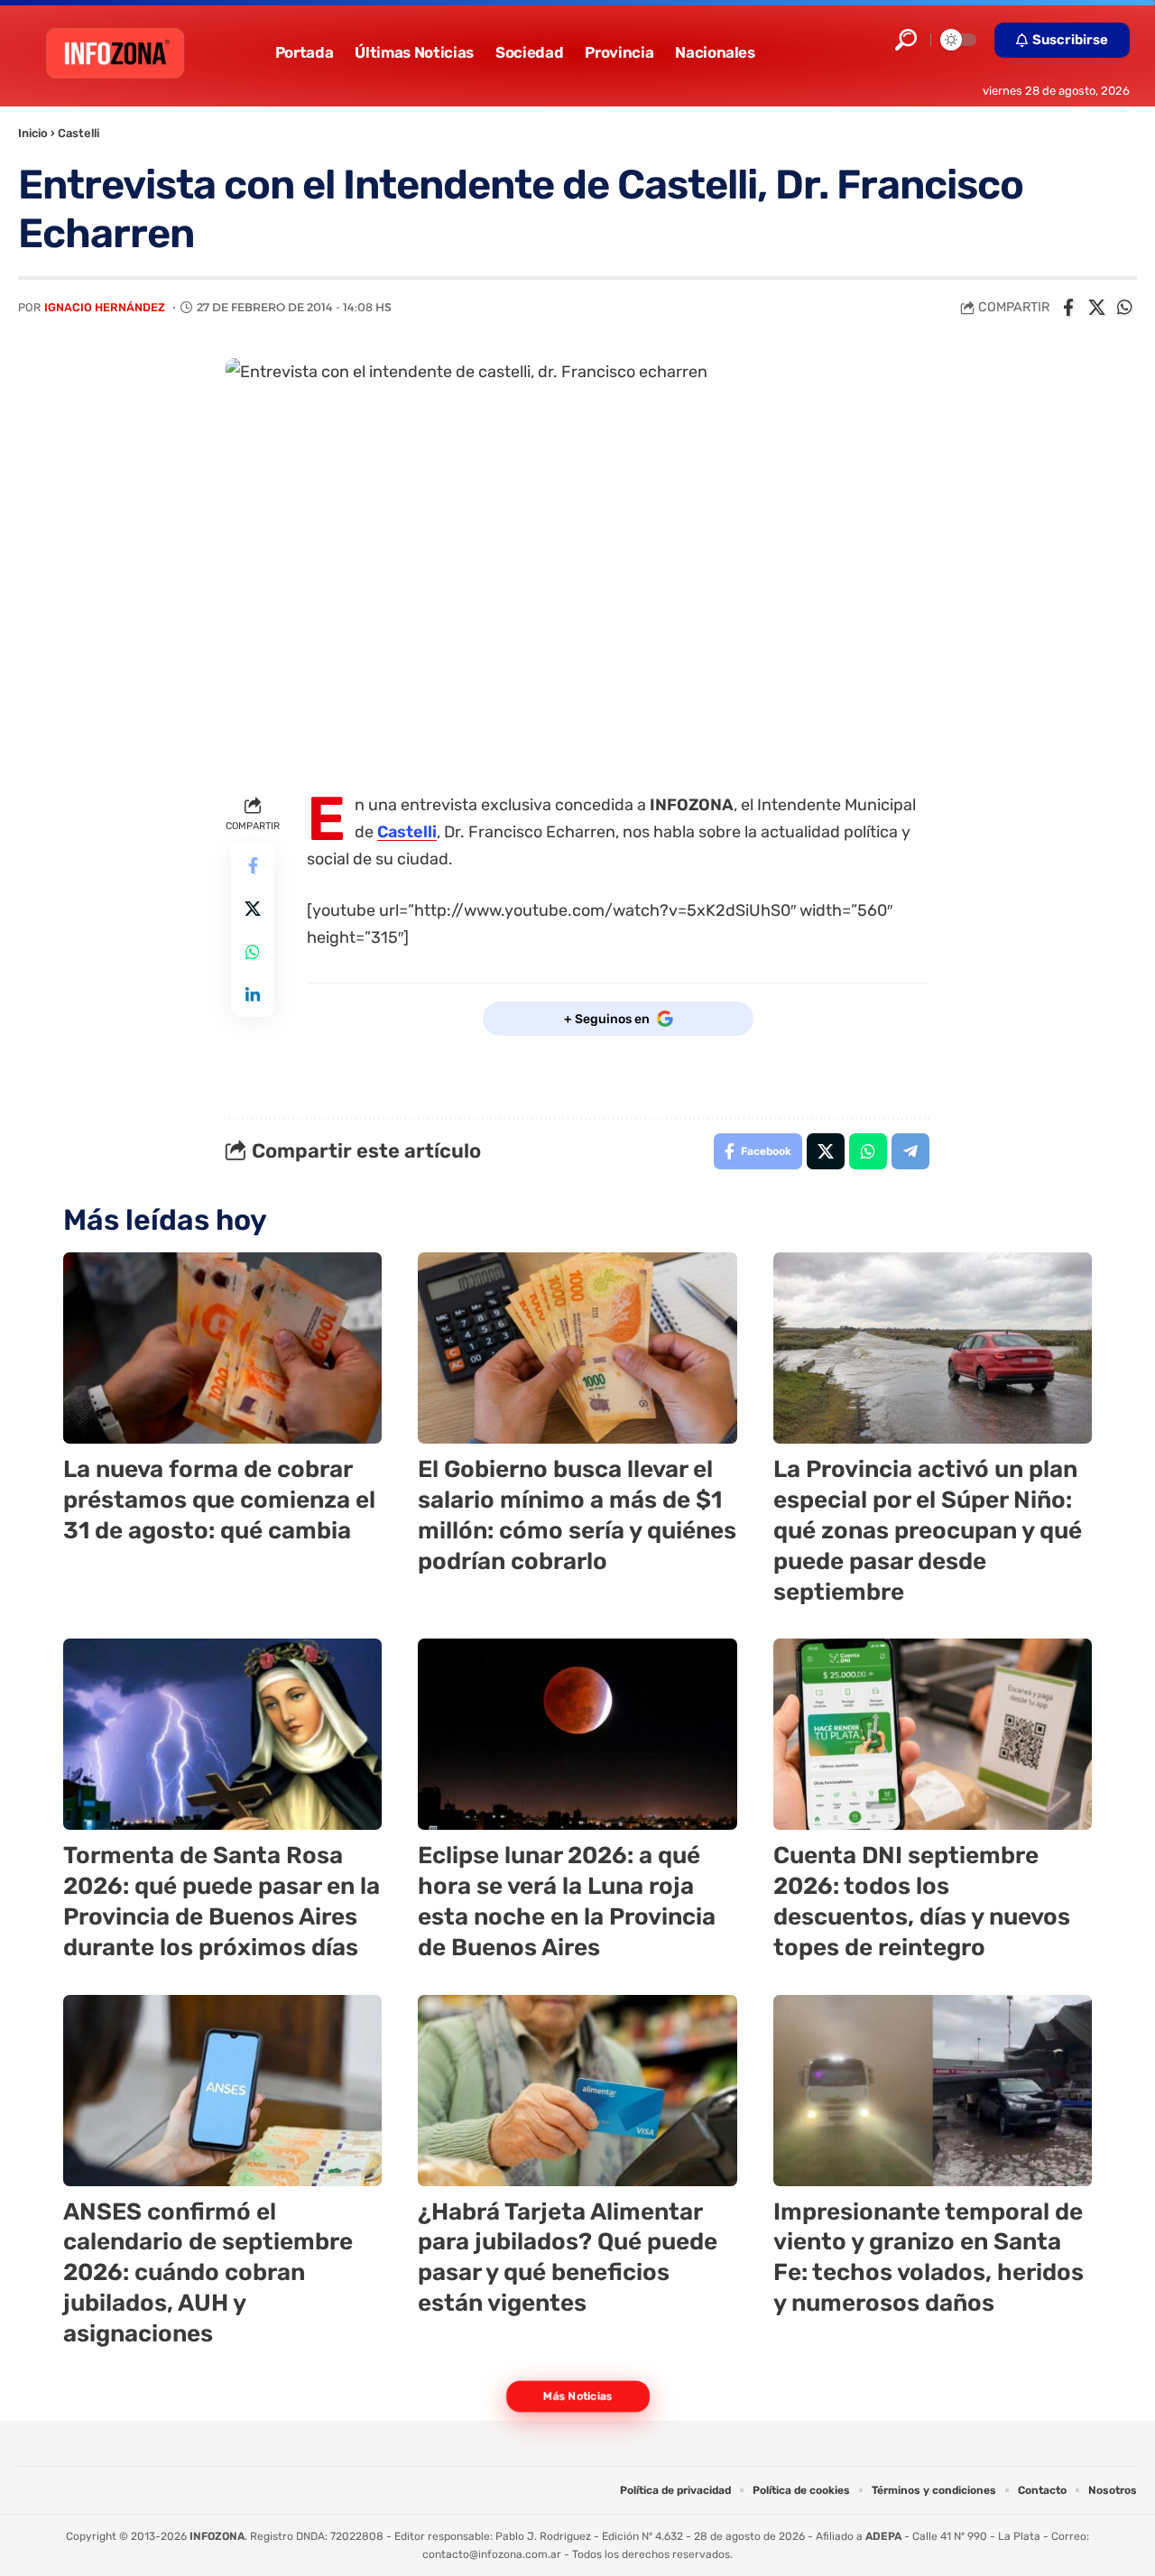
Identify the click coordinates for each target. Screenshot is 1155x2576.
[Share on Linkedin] (253, 996)
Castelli (79, 133)
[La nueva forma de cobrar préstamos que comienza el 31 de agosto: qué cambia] (222, 1348)
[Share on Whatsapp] (1124, 308)
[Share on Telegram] (910, 1151)
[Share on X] (1096, 308)
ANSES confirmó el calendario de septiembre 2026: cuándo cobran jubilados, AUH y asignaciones (208, 2273)
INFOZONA (217, 2536)
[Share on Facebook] (1068, 308)
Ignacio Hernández (105, 307)
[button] (906, 40)
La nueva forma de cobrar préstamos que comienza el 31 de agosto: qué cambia (219, 1500)
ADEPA (883, 2536)
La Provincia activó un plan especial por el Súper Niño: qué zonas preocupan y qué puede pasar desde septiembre (928, 1530)
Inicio (33, 133)
